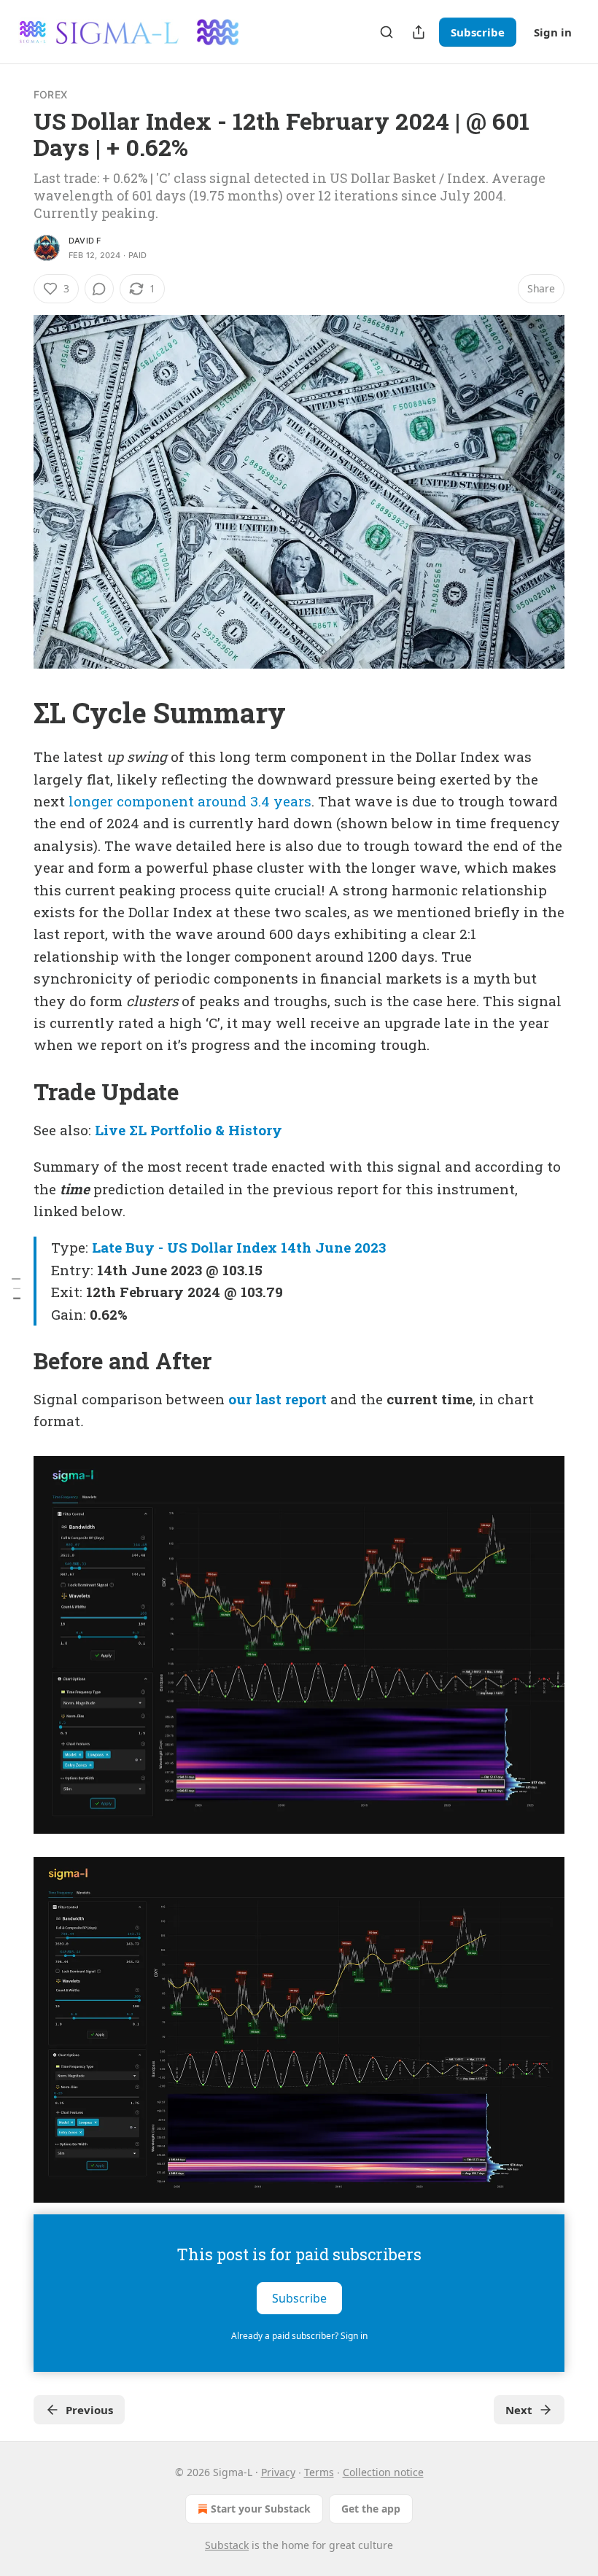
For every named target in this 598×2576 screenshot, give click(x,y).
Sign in (553, 32)
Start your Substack (261, 2509)
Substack (227, 2545)
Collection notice (383, 2472)
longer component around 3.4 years (190, 801)
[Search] (387, 32)
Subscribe (478, 32)
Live (110, 1130)
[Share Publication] (419, 32)
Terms (319, 2472)
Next (519, 2410)
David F (85, 241)
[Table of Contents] (16, 1288)
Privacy (278, 2472)
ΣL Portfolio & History (206, 1130)
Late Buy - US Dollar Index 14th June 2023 (239, 1247)
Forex (50, 94)
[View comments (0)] (99, 289)
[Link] (13, 712)
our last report (277, 1399)
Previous (89, 2410)
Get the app (371, 2509)
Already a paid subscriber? (299, 2336)
